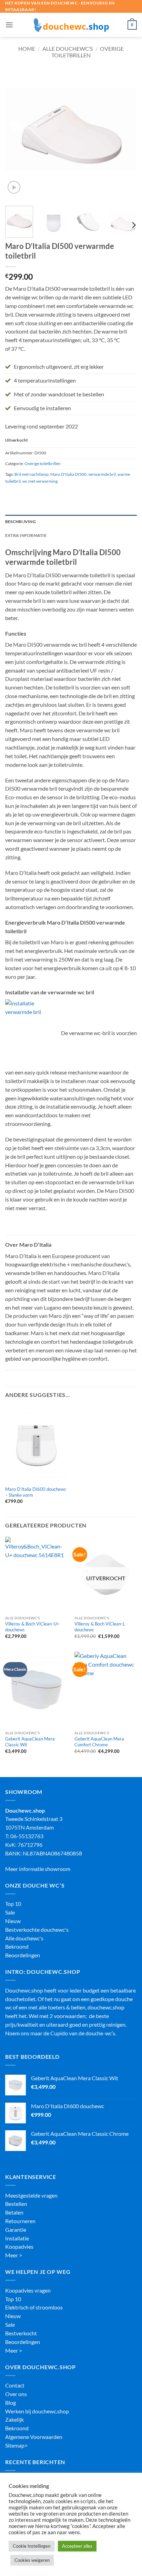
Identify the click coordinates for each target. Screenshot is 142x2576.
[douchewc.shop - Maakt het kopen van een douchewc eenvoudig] (71, 25)
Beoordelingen (23, 1955)
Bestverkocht (21, 2333)
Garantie (16, 2230)
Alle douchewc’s (68, 49)
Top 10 (13, 1904)
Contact (15, 2385)
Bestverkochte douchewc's (37, 1930)
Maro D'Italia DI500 (68, 474)
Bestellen (16, 2204)
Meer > (14, 2255)
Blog (11, 2403)
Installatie (17, 2238)
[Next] (125, 135)
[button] (9, 25)
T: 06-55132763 (24, 1836)
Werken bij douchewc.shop (37, 2411)
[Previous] (17, 135)
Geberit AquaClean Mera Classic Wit (30, 1742)
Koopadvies (19, 2247)
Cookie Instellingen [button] (32, 2546)
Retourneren (20, 2221)
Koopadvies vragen (28, 2290)
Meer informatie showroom (38, 1869)
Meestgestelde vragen (31, 2196)
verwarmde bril (102, 474)
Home (27, 49)
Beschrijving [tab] (21, 522)
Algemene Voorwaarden (34, 2437)
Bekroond (17, 1947)
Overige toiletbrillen (88, 52)
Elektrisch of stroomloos (34, 2307)
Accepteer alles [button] (77, 2546)
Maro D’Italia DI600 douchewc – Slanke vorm (36, 1492)
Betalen (14, 2212)
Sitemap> (16, 2445)
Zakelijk (14, 2420)
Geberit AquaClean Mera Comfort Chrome (99, 1742)
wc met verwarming (40, 481)
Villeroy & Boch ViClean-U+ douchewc (32, 1627)
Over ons (16, 2394)
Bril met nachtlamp (32, 474)
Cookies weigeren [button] (32, 2560)
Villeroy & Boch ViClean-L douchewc (100, 1627)
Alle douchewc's (24, 1938)
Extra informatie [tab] (26, 535)
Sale (10, 1912)
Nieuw (13, 1921)
